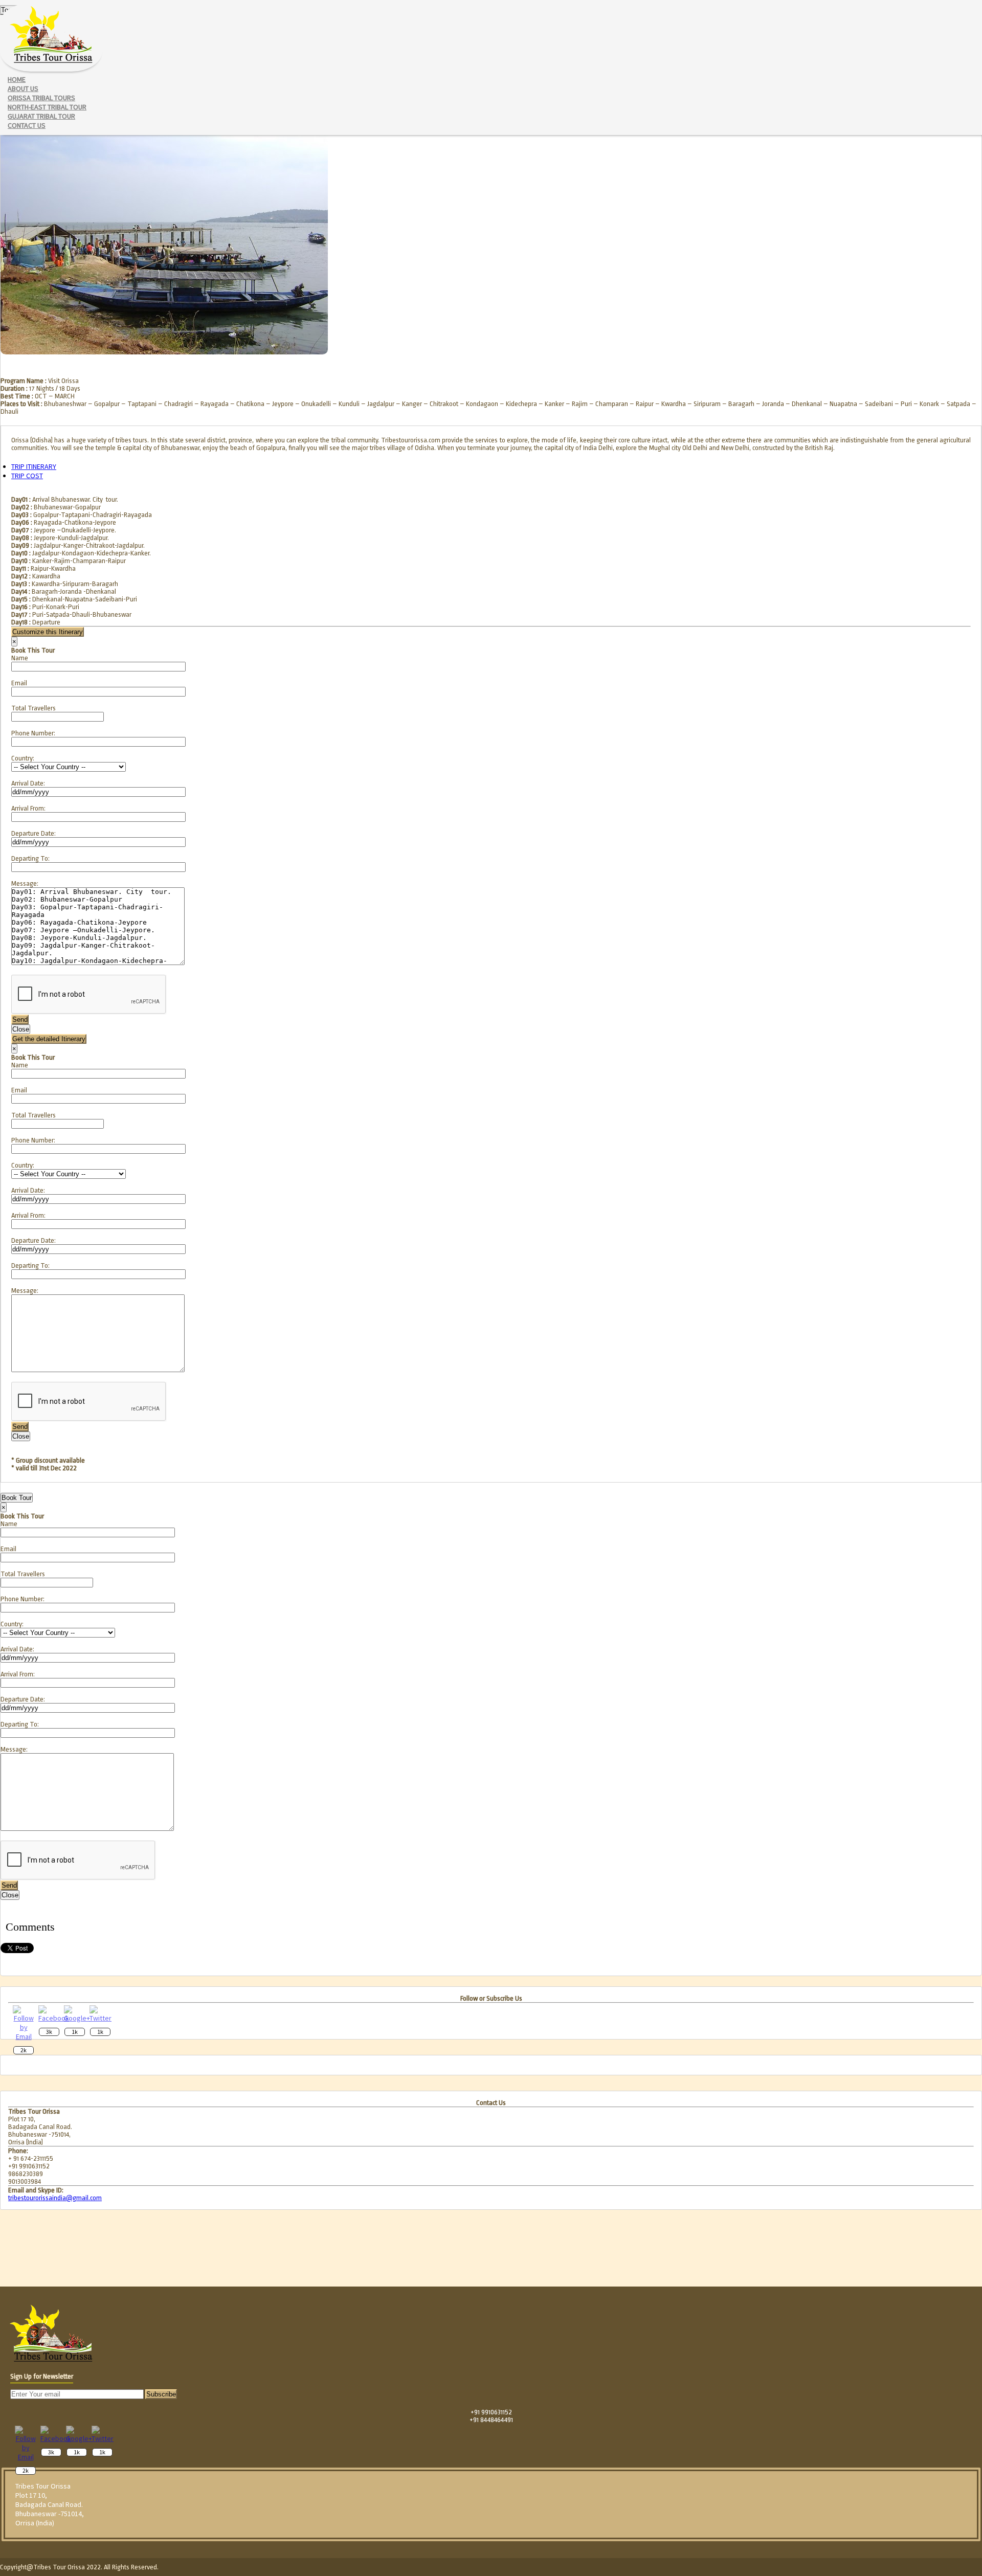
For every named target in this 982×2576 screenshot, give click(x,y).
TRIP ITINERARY (34, 466)
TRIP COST (27, 476)
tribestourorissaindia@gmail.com (55, 2198)
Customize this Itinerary (48, 632)
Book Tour (17, 1498)
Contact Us (27, 125)
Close (21, 1029)
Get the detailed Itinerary (49, 1039)
